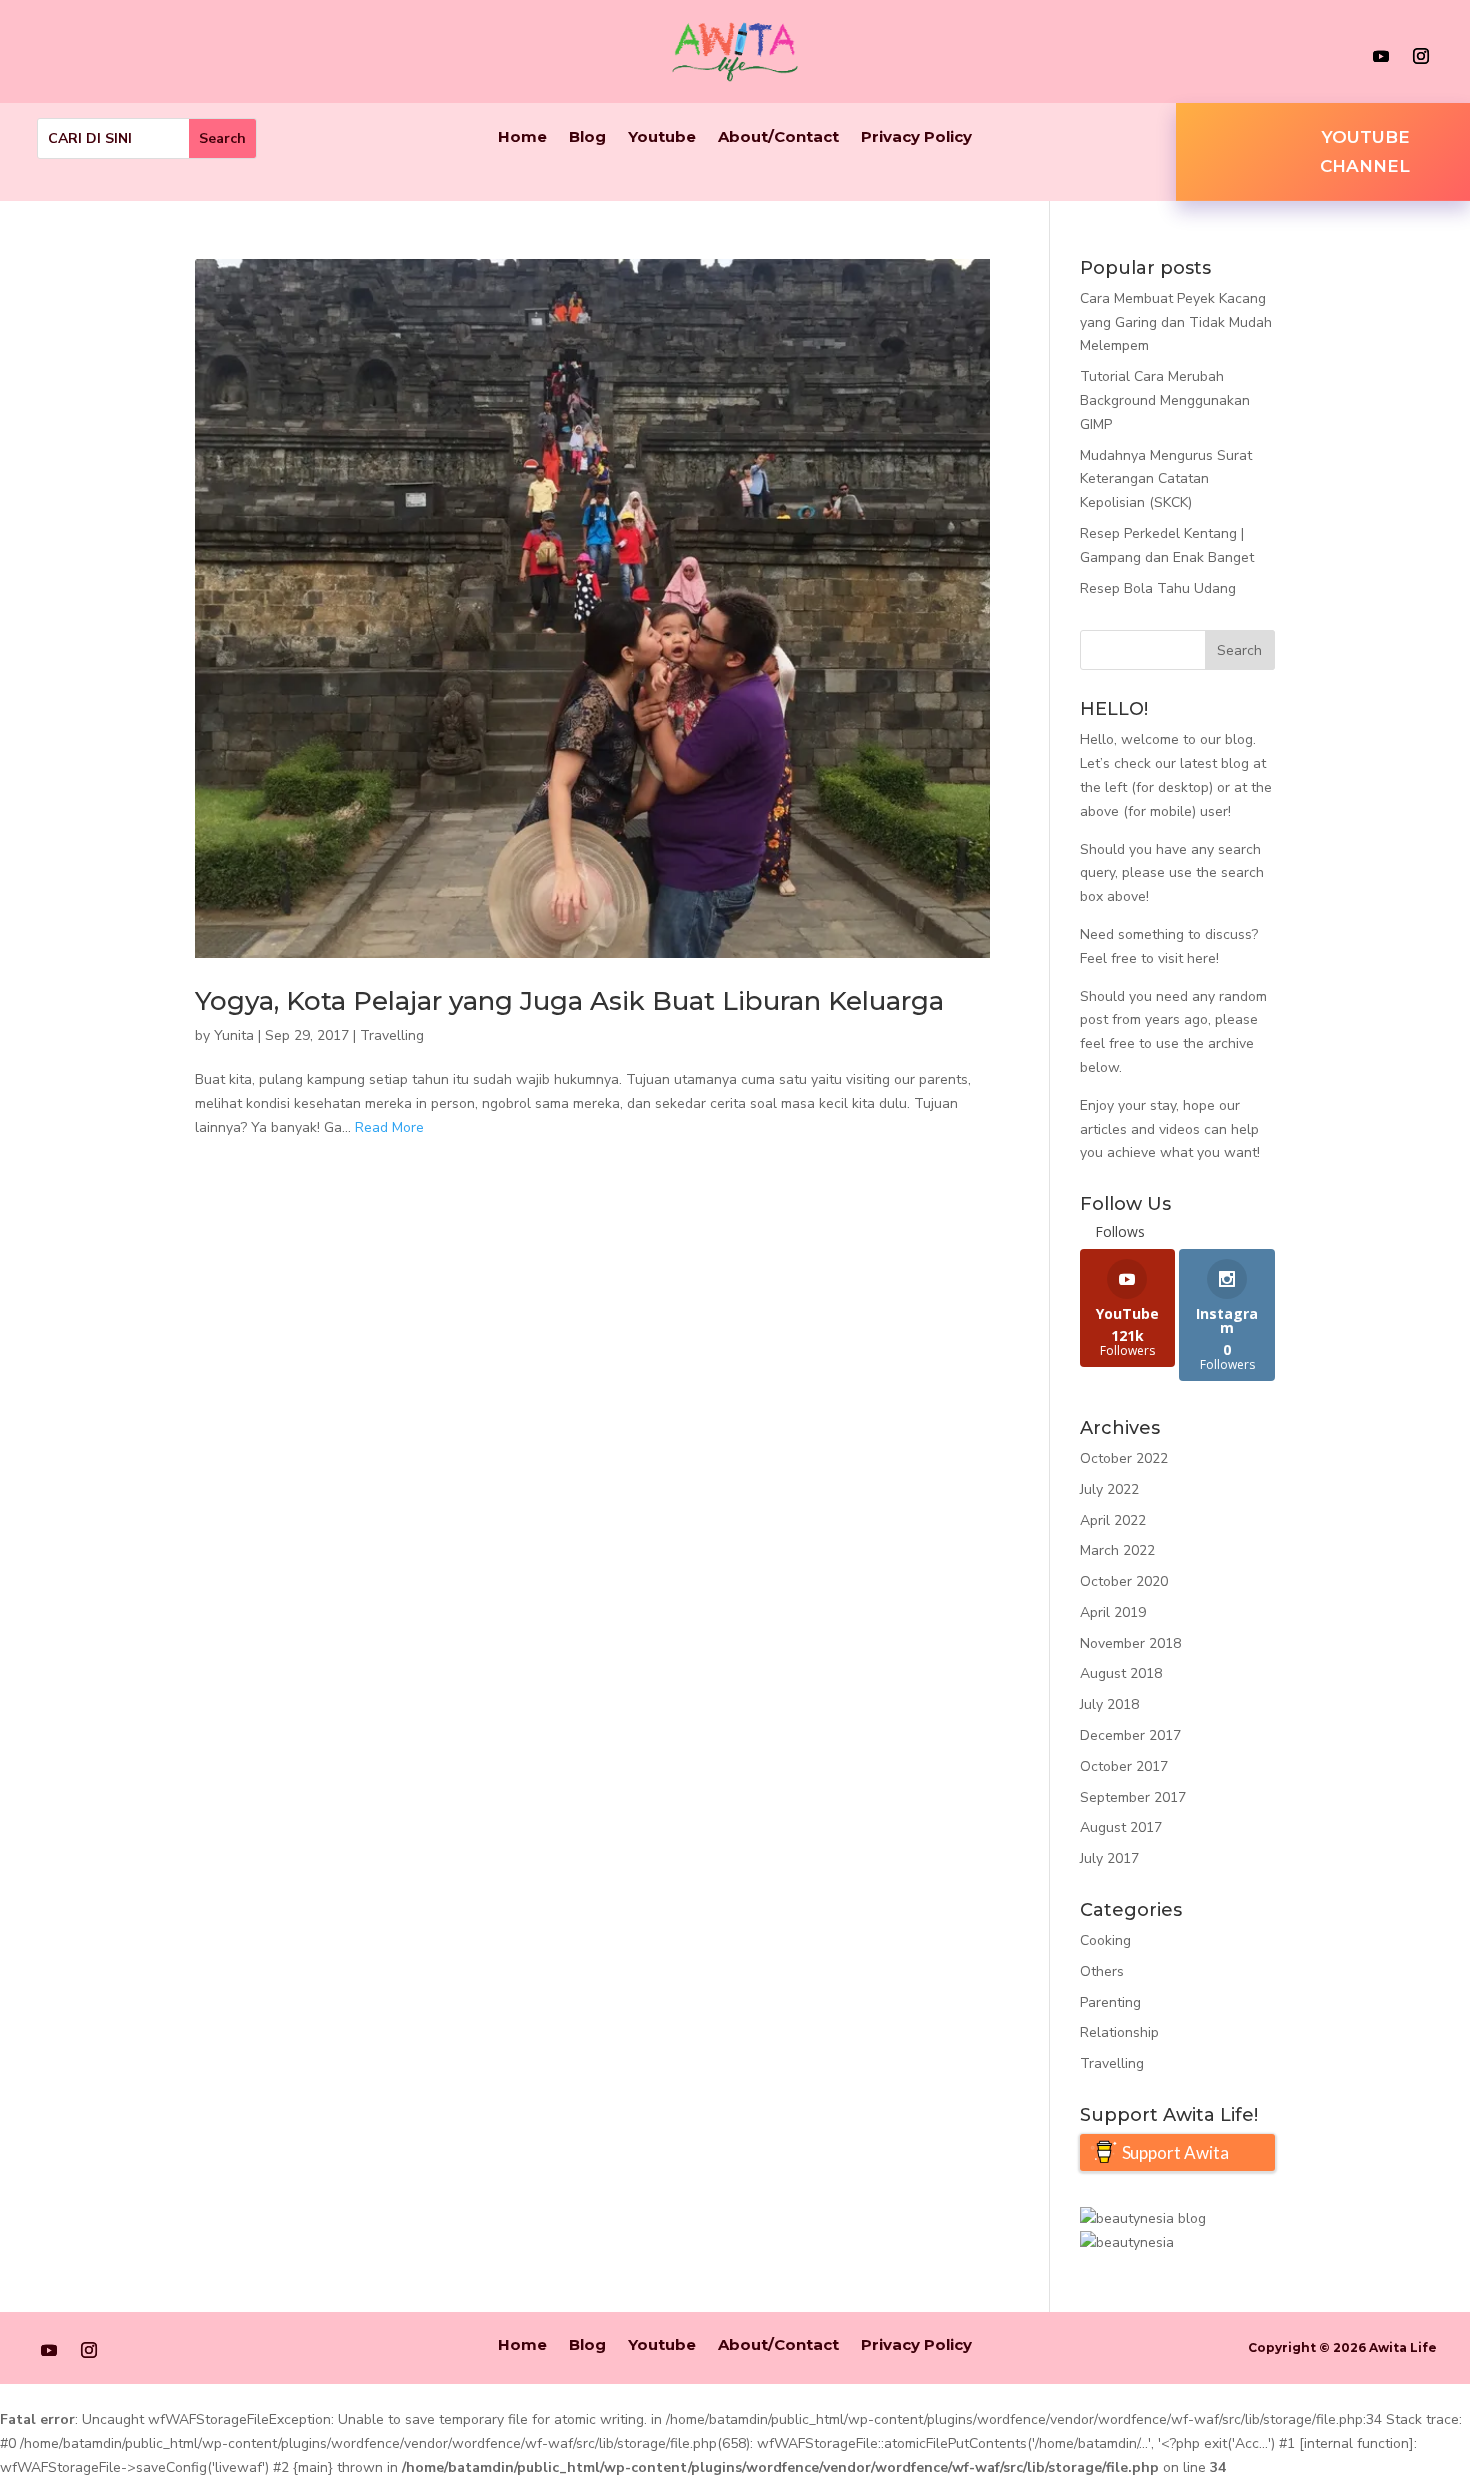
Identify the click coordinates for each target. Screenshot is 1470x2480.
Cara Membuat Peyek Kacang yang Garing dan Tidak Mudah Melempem (1176, 322)
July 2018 (1109, 1704)
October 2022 (1124, 1458)
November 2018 (1130, 1643)
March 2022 (1117, 1550)
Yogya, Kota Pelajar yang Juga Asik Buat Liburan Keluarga (569, 1001)
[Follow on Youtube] (1381, 56)
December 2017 (1130, 1735)
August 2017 (1121, 1827)
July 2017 (1109, 1858)
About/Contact (778, 138)
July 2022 (1109, 1489)
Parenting (1110, 2002)
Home (522, 138)
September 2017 (1133, 1797)
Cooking (1105, 1940)
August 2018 (1121, 1673)
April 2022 (1113, 1520)
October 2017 (1124, 1766)
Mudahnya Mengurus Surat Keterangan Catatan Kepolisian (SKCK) (1166, 479)
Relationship (1119, 2032)
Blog (587, 138)
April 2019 (1113, 1612)
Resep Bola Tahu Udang (1158, 588)
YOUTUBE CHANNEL (1365, 151)
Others (1102, 1971)
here (1201, 958)
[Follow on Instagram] (1421, 56)
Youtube (662, 138)
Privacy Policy (916, 138)
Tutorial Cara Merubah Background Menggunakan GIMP (1165, 400)
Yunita (234, 1035)
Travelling (392, 1035)
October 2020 (1124, 1581)
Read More (389, 1127)
